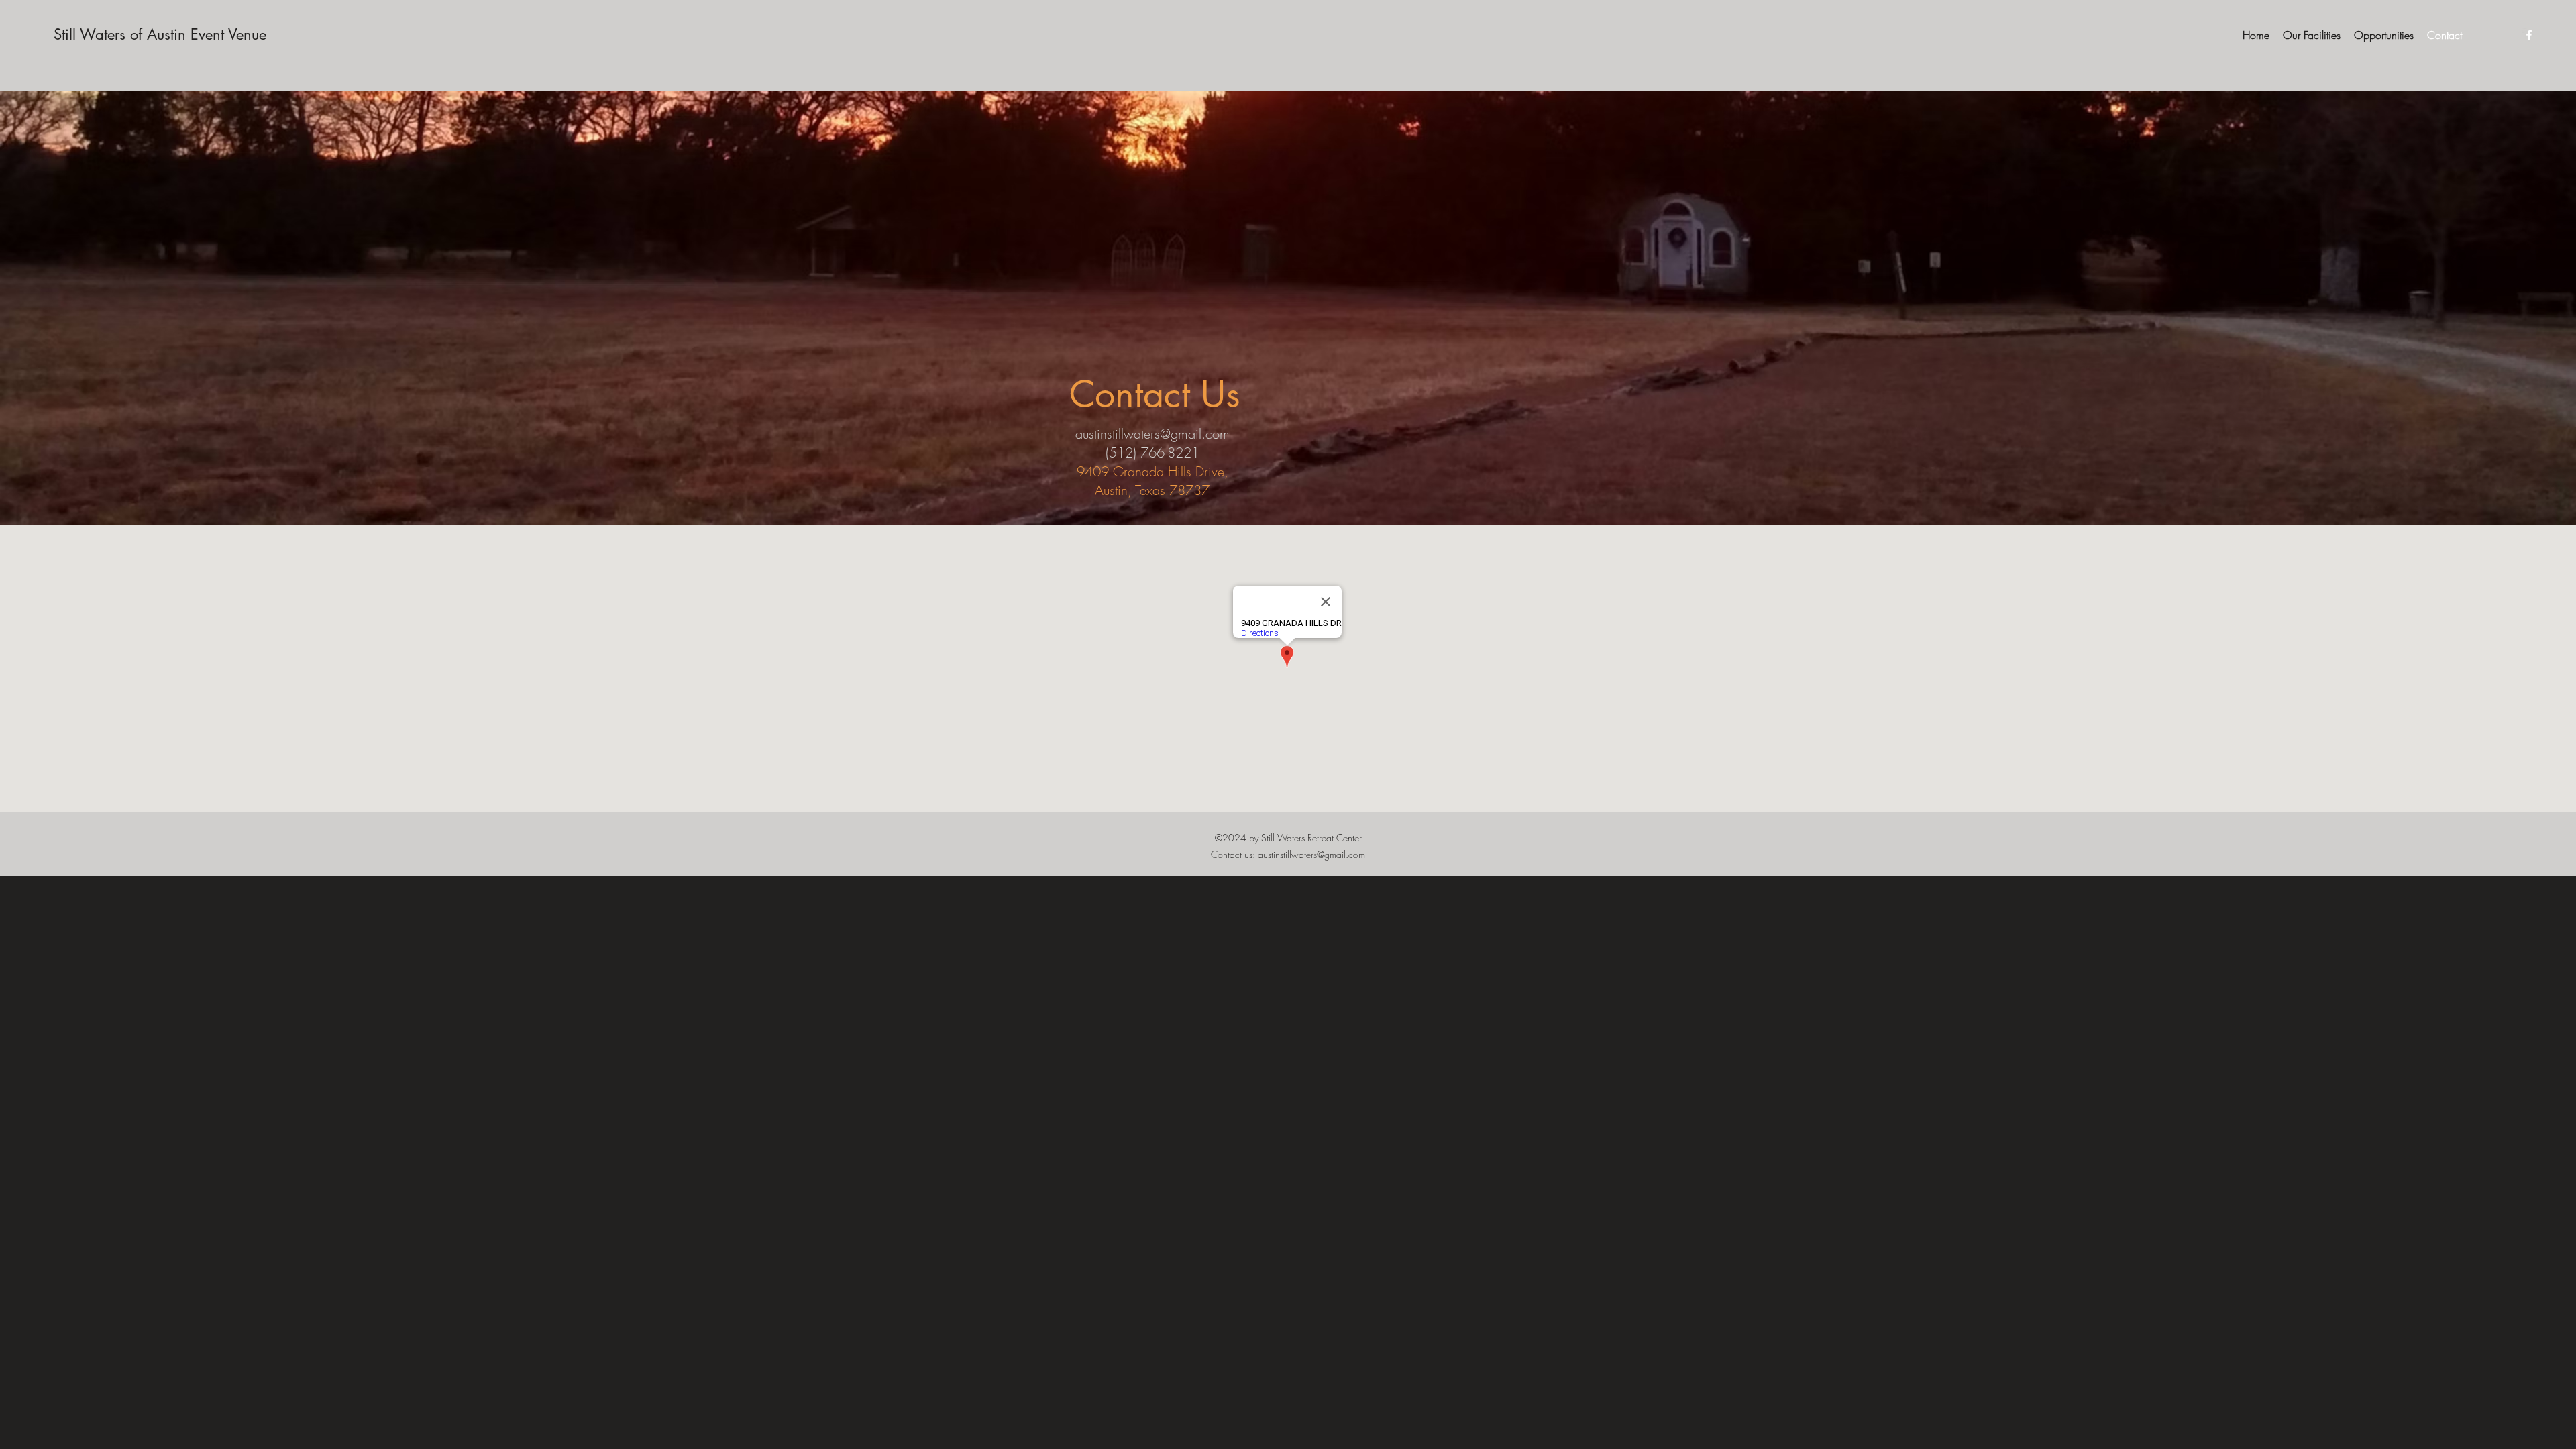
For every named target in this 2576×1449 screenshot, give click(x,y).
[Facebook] (2529, 35)
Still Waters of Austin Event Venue (160, 34)
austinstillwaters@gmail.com (1152, 434)
